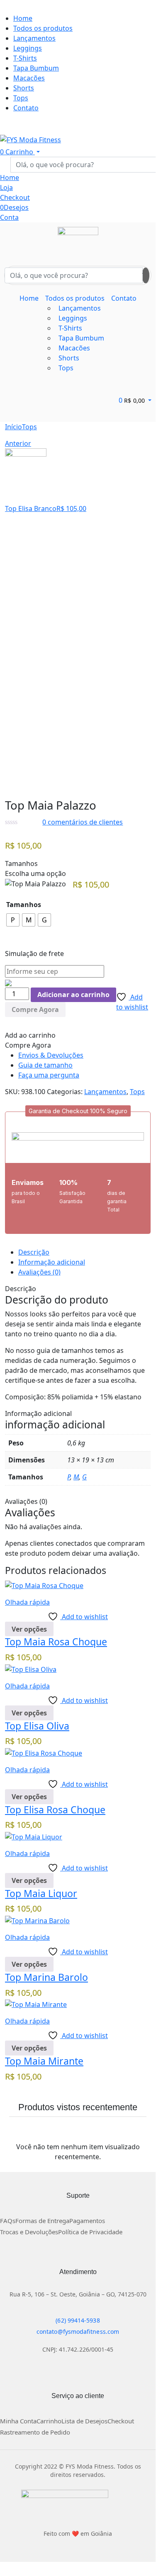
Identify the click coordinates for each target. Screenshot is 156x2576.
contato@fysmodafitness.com (78, 2332)
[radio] (13, 920)
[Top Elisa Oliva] (31, 1669)
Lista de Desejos (84, 2421)
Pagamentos (87, 2221)
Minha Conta (18, 2421)
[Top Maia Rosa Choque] (44, 1585)
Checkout (121, 2421)
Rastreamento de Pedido (35, 2432)
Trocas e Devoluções (29, 2232)
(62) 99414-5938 (78, 2320)
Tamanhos (24, 905)
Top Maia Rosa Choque (56, 1642)
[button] (78, 1111)
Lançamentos (105, 1092)
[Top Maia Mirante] (36, 2004)
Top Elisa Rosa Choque (55, 1810)
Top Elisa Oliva (37, 1726)
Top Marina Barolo (46, 1977)
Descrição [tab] (34, 1252)
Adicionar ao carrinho (73, 995)
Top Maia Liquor (41, 1893)
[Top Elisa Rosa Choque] (44, 1752)
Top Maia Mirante (44, 2061)
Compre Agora (35, 1009)
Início (13, 427)
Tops (29, 427)
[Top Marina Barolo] (37, 1920)
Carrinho (49, 2421)
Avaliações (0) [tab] (39, 1272)
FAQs (8, 2221)
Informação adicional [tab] (52, 1262)
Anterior (18, 443)
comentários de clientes (83, 822)
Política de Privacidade (90, 2232)
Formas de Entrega (42, 2221)
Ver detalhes (25, 780)
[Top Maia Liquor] (34, 1836)
